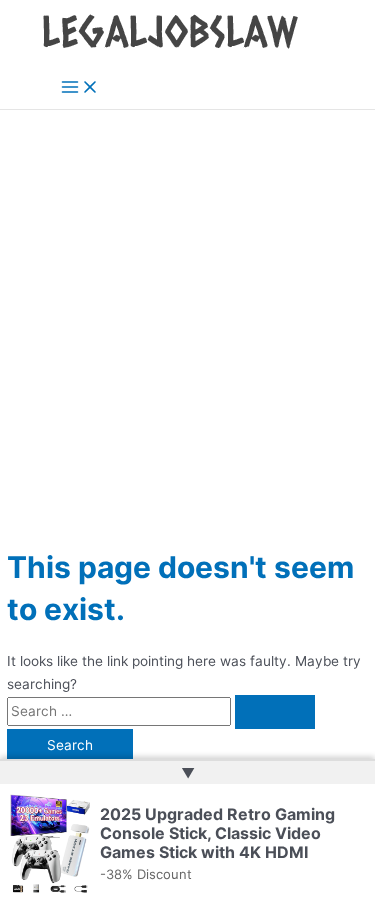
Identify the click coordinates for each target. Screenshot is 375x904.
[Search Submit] (275, 712)
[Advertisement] (187, 307)
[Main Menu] (80, 88)
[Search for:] (161, 711)
